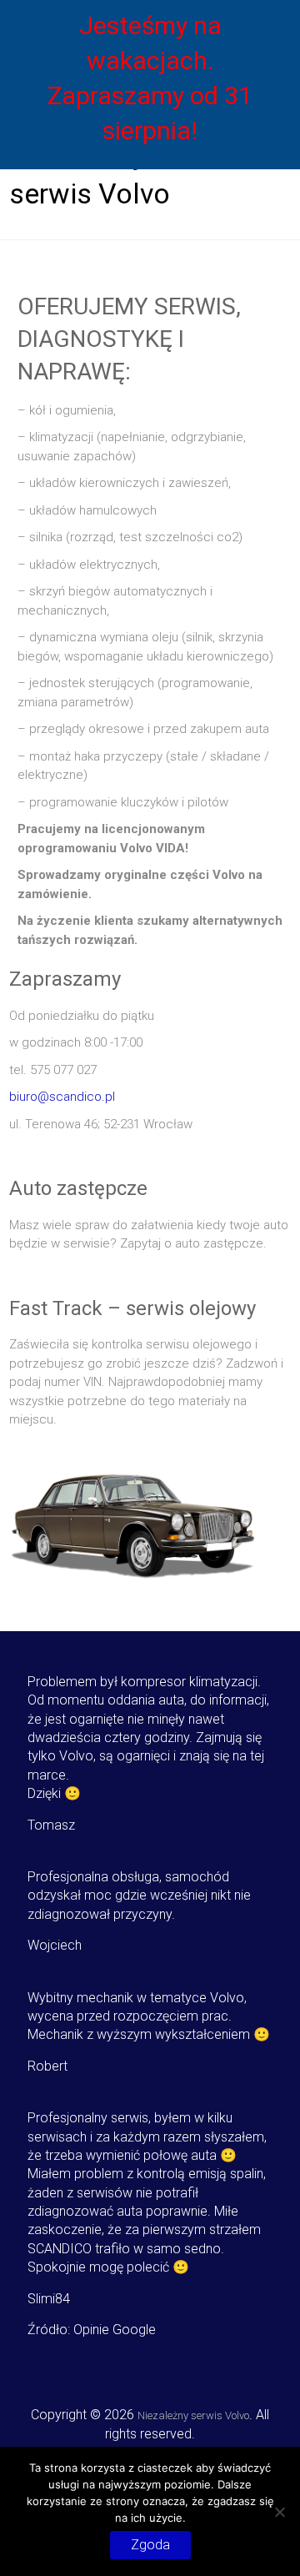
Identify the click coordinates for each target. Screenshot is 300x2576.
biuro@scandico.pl (62, 1097)
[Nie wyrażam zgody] (279, 2512)
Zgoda (150, 2545)
